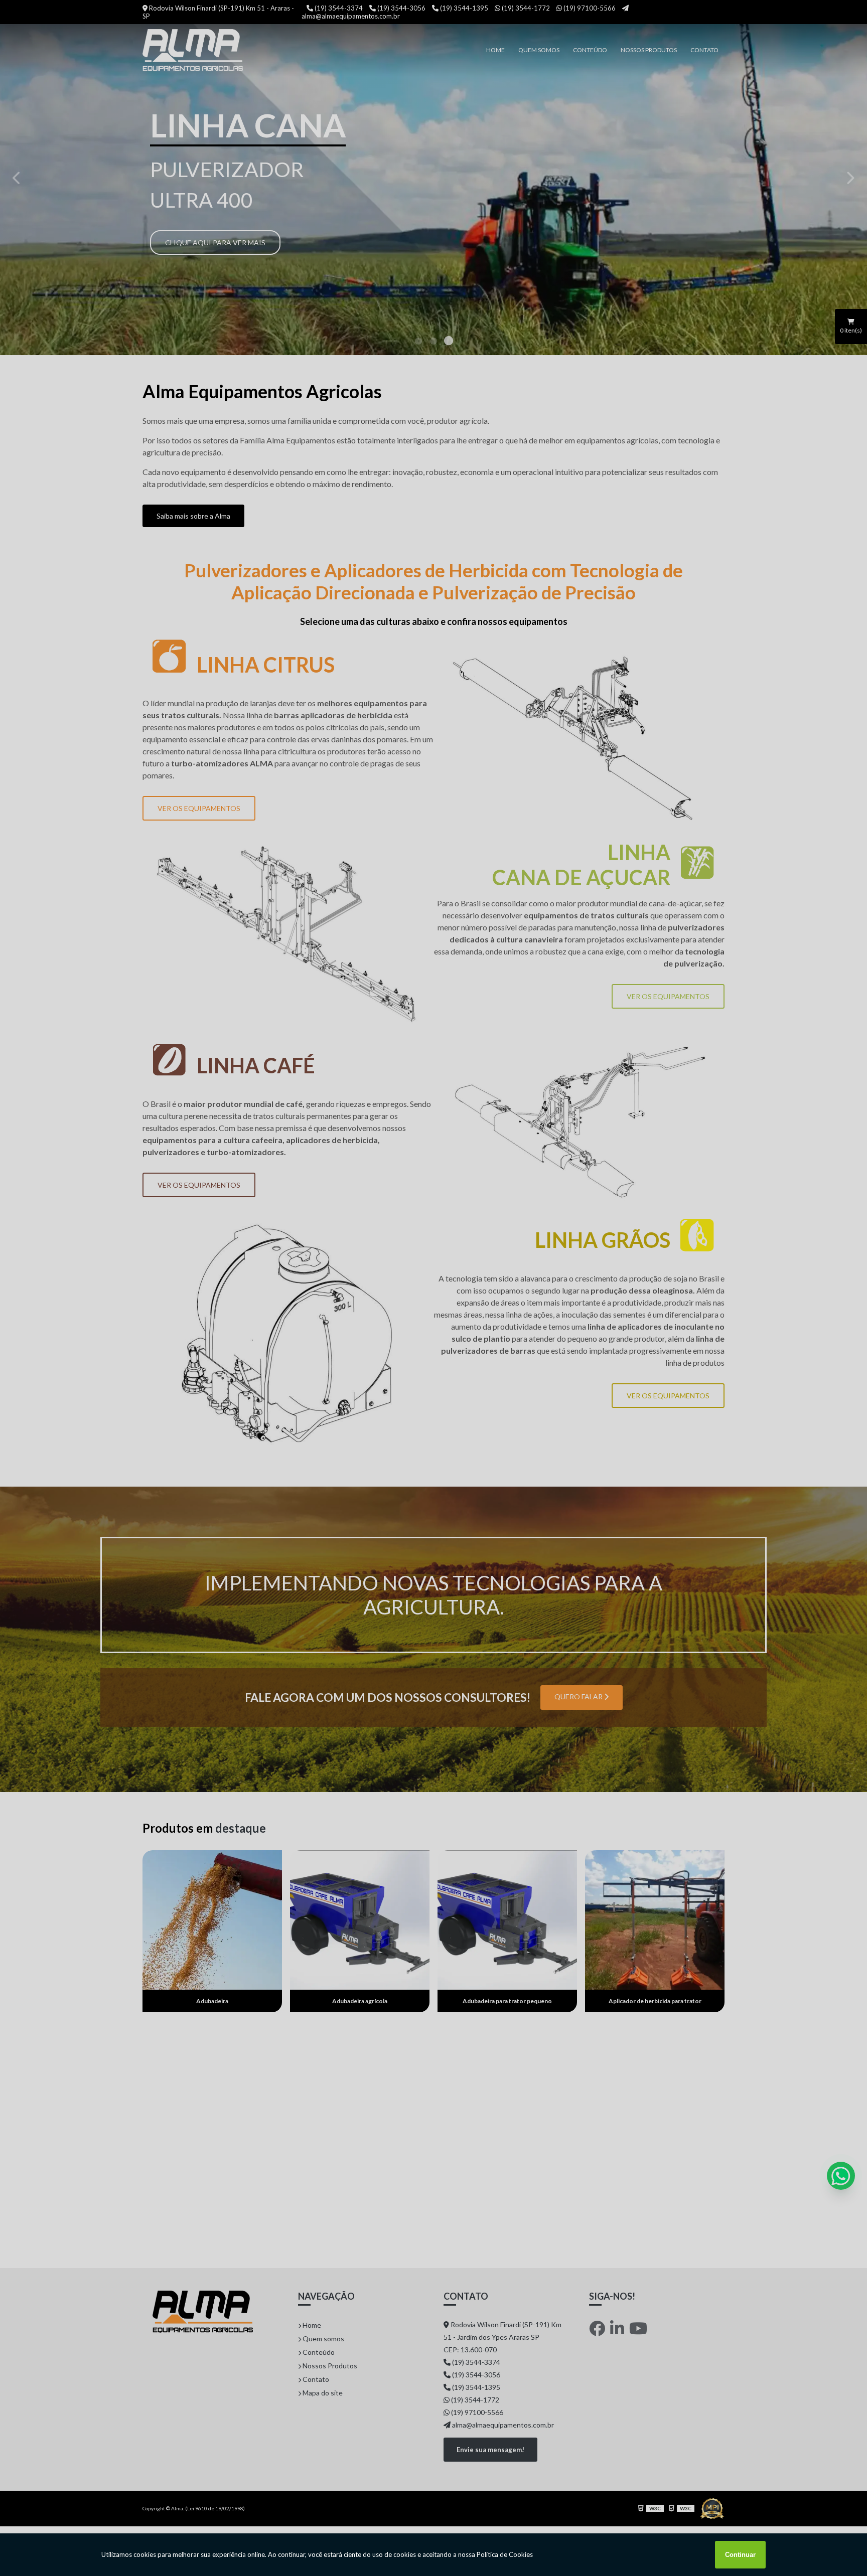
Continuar (740, 2555)
